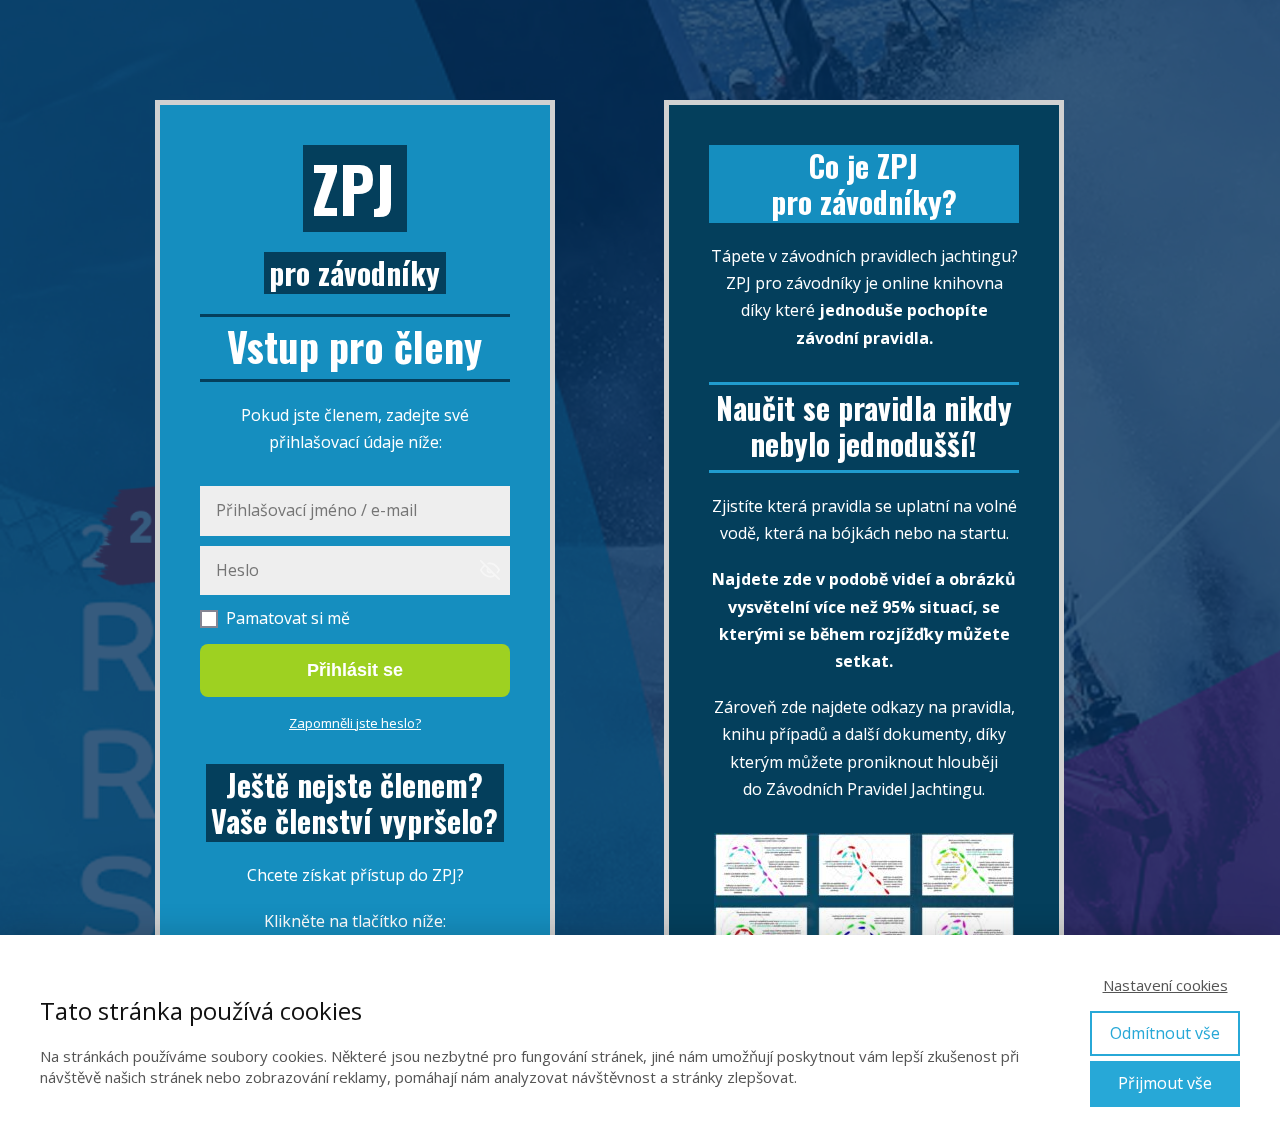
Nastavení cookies (1165, 985)
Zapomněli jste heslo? (355, 723)
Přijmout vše (1165, 1083)
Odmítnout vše (1165, 1033)
